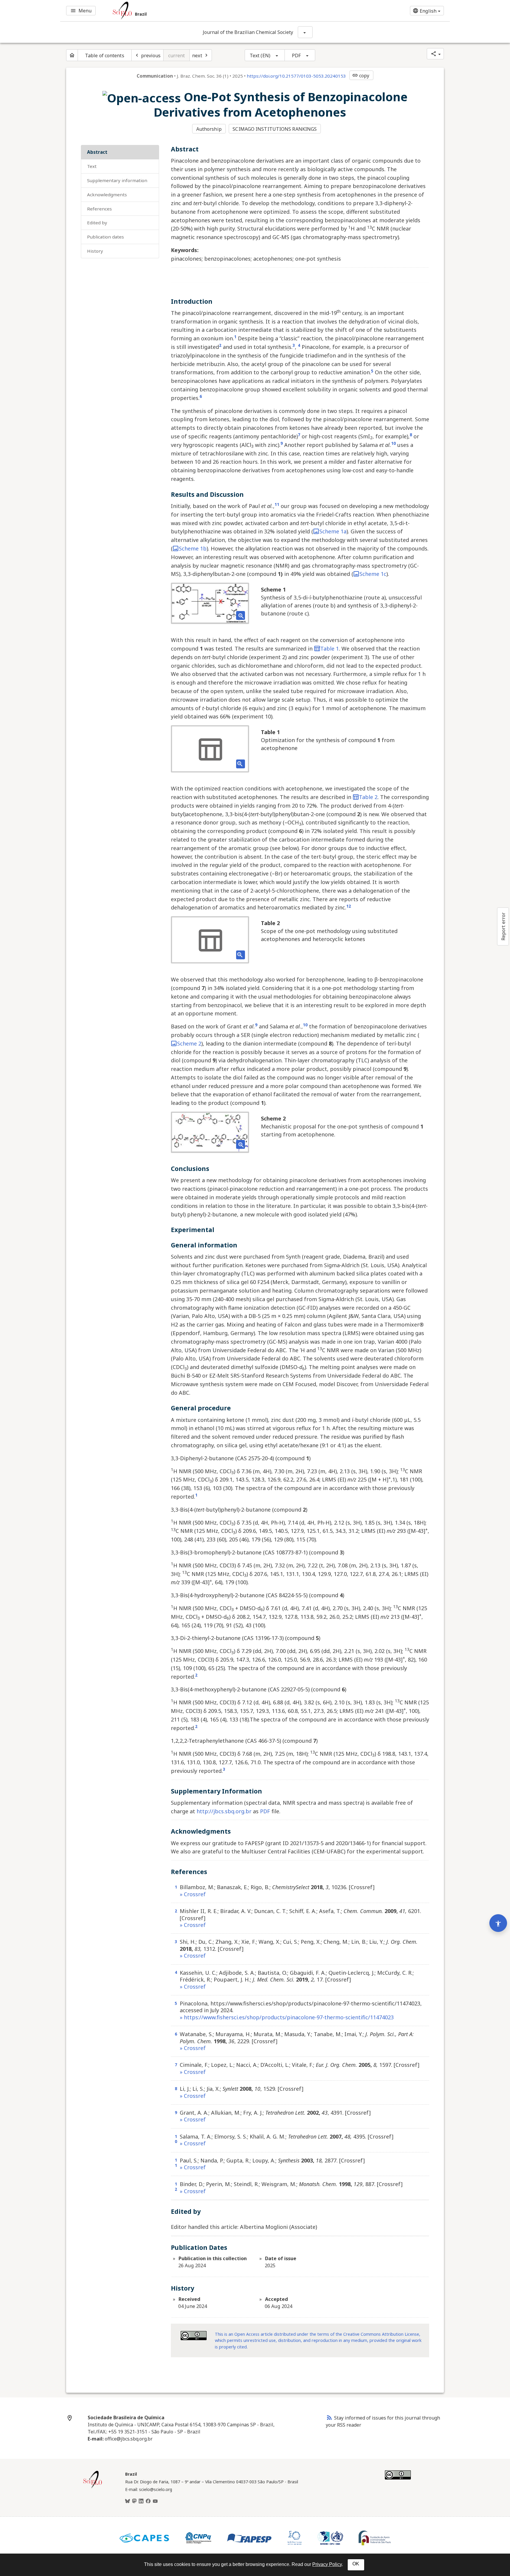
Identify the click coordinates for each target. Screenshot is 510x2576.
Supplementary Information (117, 180)
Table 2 (368, 797)
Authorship (209, 129)
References (99, 209)
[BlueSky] (127, 2501)
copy (361, 76)
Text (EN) (260, 55)
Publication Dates (106, 237)
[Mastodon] (134, 2501)
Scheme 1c (373, 574)
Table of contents (105, 55)
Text (92, 166)
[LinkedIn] (141, 2501)
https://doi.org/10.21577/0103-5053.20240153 (296, 76)
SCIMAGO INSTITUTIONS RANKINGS (275, 129)
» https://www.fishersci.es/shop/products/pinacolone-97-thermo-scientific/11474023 (287, 2017)
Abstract (97, 152)
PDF (296, 55)
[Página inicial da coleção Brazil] (93, 2487)
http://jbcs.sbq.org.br (224, 1811)
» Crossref (193, 1894)
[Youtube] (155, 2501)
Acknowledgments (107, 195)
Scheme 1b (193, 548)
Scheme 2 (189, 1043)
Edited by (97, 223)
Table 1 (330, 649)
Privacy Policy (327, 2564)
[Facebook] (148, 2501)
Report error (503, 926)
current (177, 55)
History (95, 251)
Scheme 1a (333, 531)
